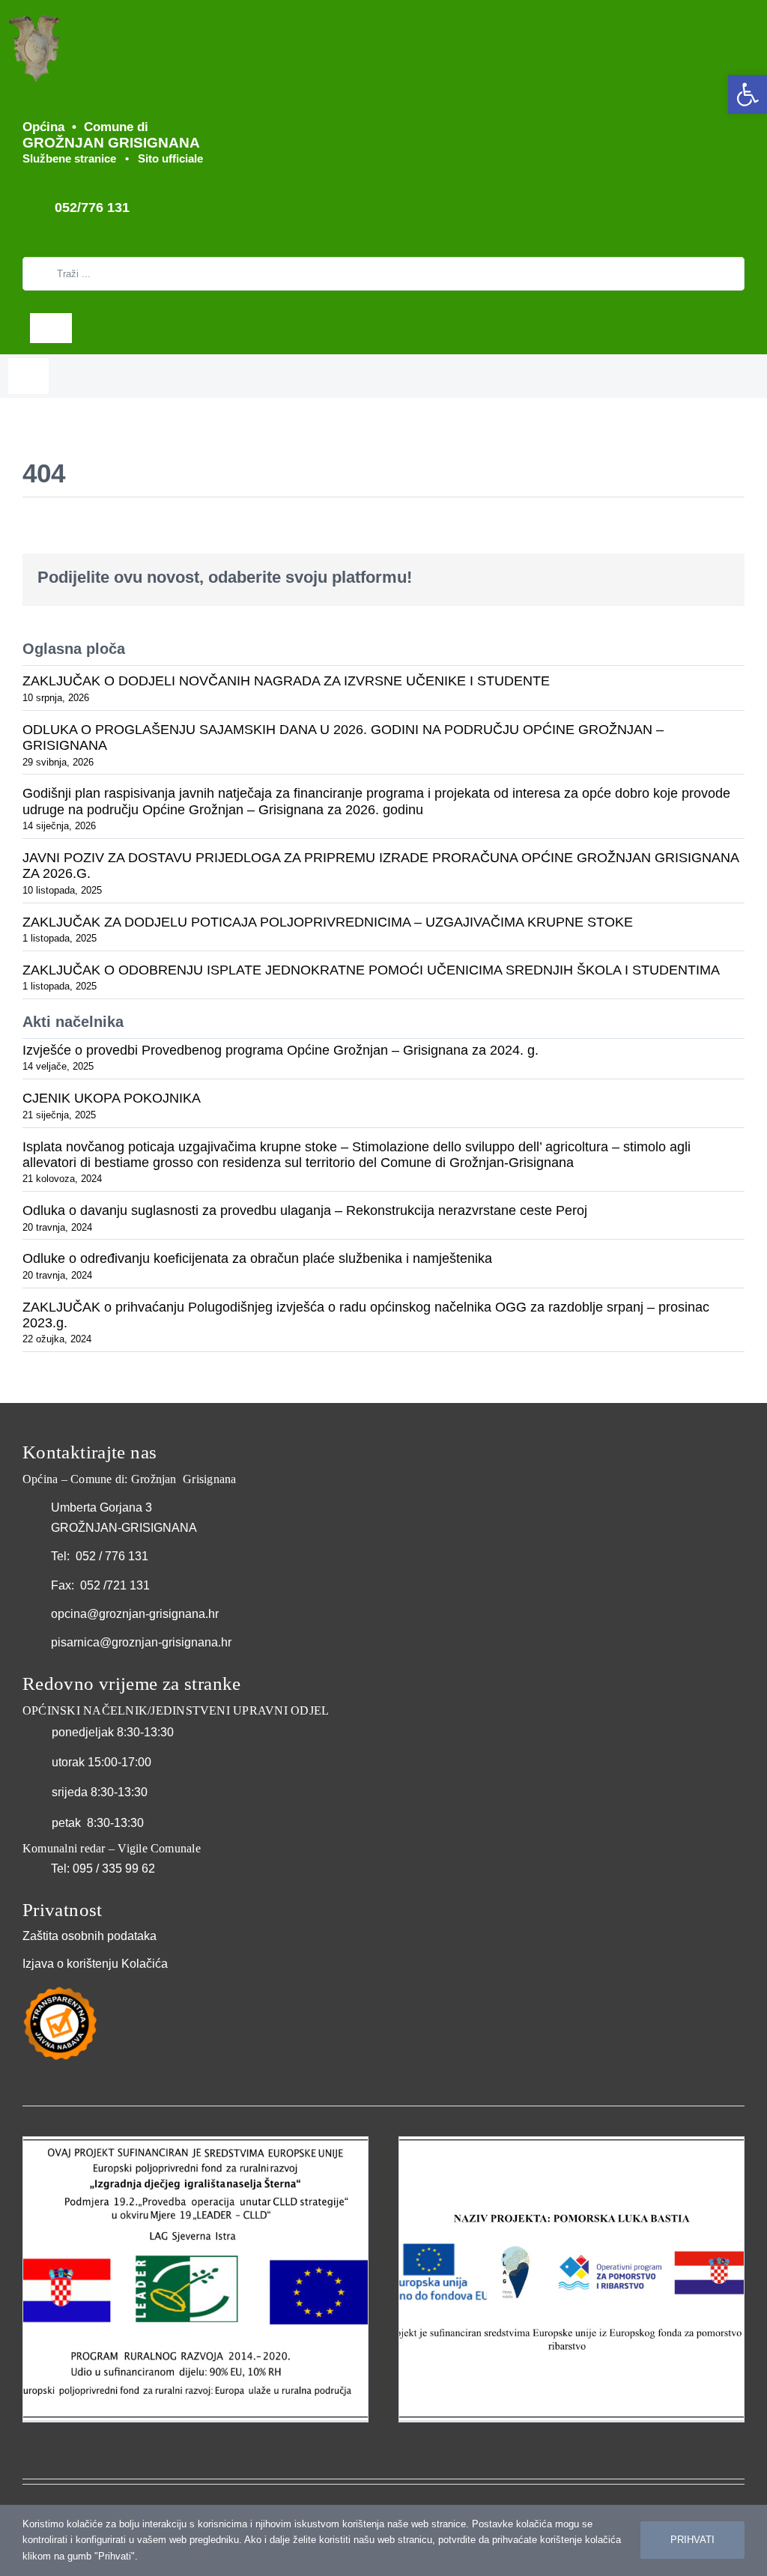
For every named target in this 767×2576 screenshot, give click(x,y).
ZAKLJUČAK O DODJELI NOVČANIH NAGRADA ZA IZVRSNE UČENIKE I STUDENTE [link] (286, 681)
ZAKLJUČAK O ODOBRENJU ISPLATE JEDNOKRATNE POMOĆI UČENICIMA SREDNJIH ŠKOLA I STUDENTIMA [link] (371, 970)
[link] (748, 94)
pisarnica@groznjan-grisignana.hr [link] (141, 1642)
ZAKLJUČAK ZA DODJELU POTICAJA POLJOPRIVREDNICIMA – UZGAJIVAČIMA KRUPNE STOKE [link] (328, 922)
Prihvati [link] (692, 2540)
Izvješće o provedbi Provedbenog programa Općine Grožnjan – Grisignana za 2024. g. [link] (281, 1050)
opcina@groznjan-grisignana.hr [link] (135, 1614)
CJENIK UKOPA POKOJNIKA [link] (112, 1098)
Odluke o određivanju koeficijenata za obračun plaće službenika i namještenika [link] (257, 1258)
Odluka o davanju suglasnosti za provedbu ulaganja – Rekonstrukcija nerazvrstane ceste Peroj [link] (305, 1210)
